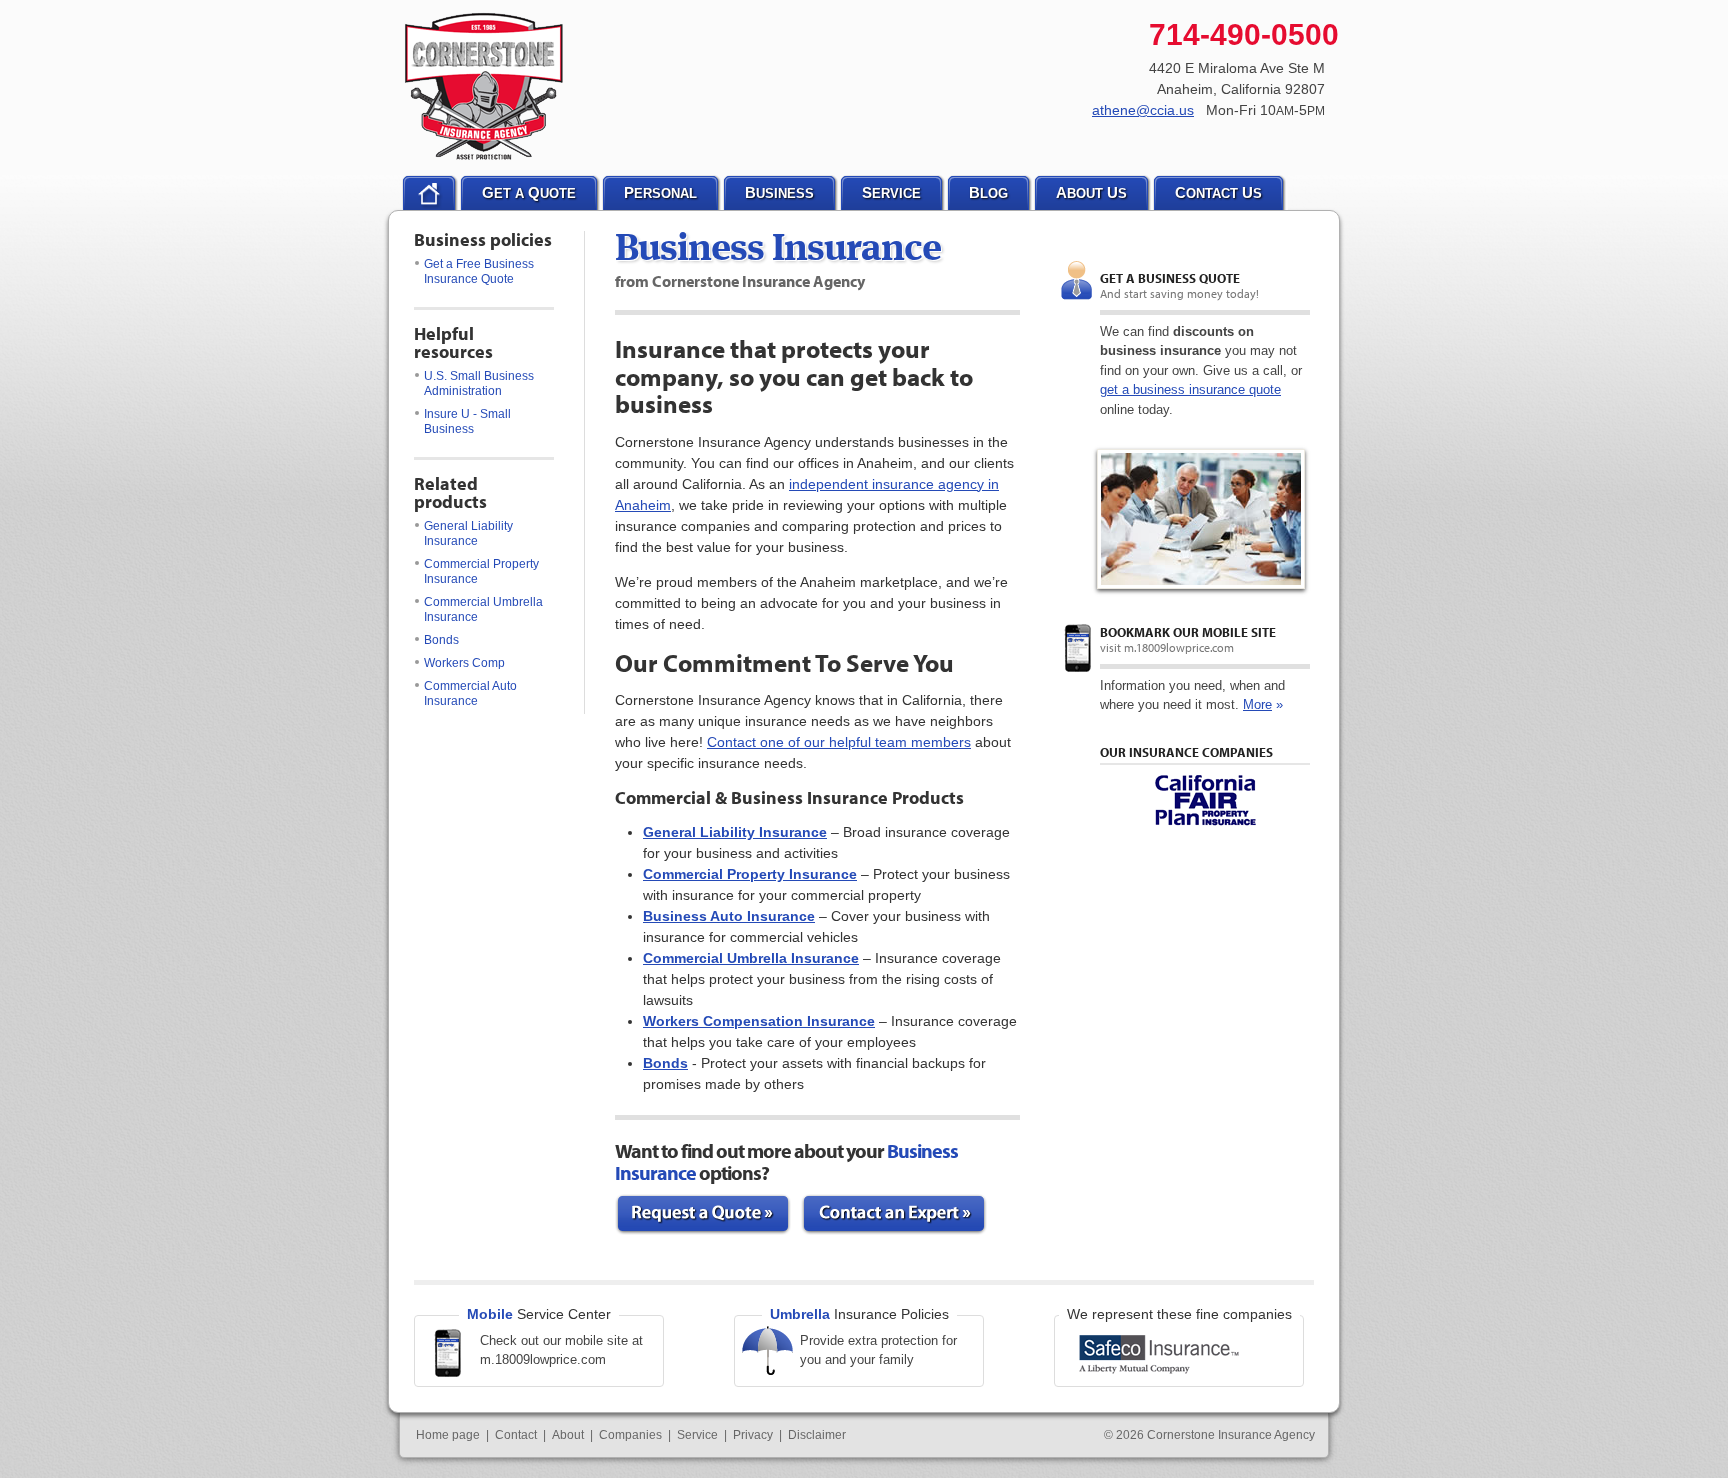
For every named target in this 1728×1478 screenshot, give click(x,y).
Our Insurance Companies (1186, 752)
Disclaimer (817, 1435)
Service (697, 1435)
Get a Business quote (1170, 278)
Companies (630, 1435)
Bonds (441, 640)
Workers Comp (464, 663)
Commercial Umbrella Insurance (483, 609)
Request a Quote (703, 1214)
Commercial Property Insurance (481, 571)
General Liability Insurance (468, 533)
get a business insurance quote (1190, 389)
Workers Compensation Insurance (759, 1021)
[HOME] (429, 193)
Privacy (753, 1435)
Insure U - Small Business (467, 421)
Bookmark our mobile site (1188, 632)
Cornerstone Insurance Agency (484, 87)
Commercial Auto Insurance (470, 693)
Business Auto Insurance (729, 916)
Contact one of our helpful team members (839, 742)
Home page (448, 1435)
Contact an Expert (894, 1214)
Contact (516, 1435)
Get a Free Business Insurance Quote (479, 271)
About (568, 1435)
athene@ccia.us (1143, 110)
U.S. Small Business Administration (479, 383)
